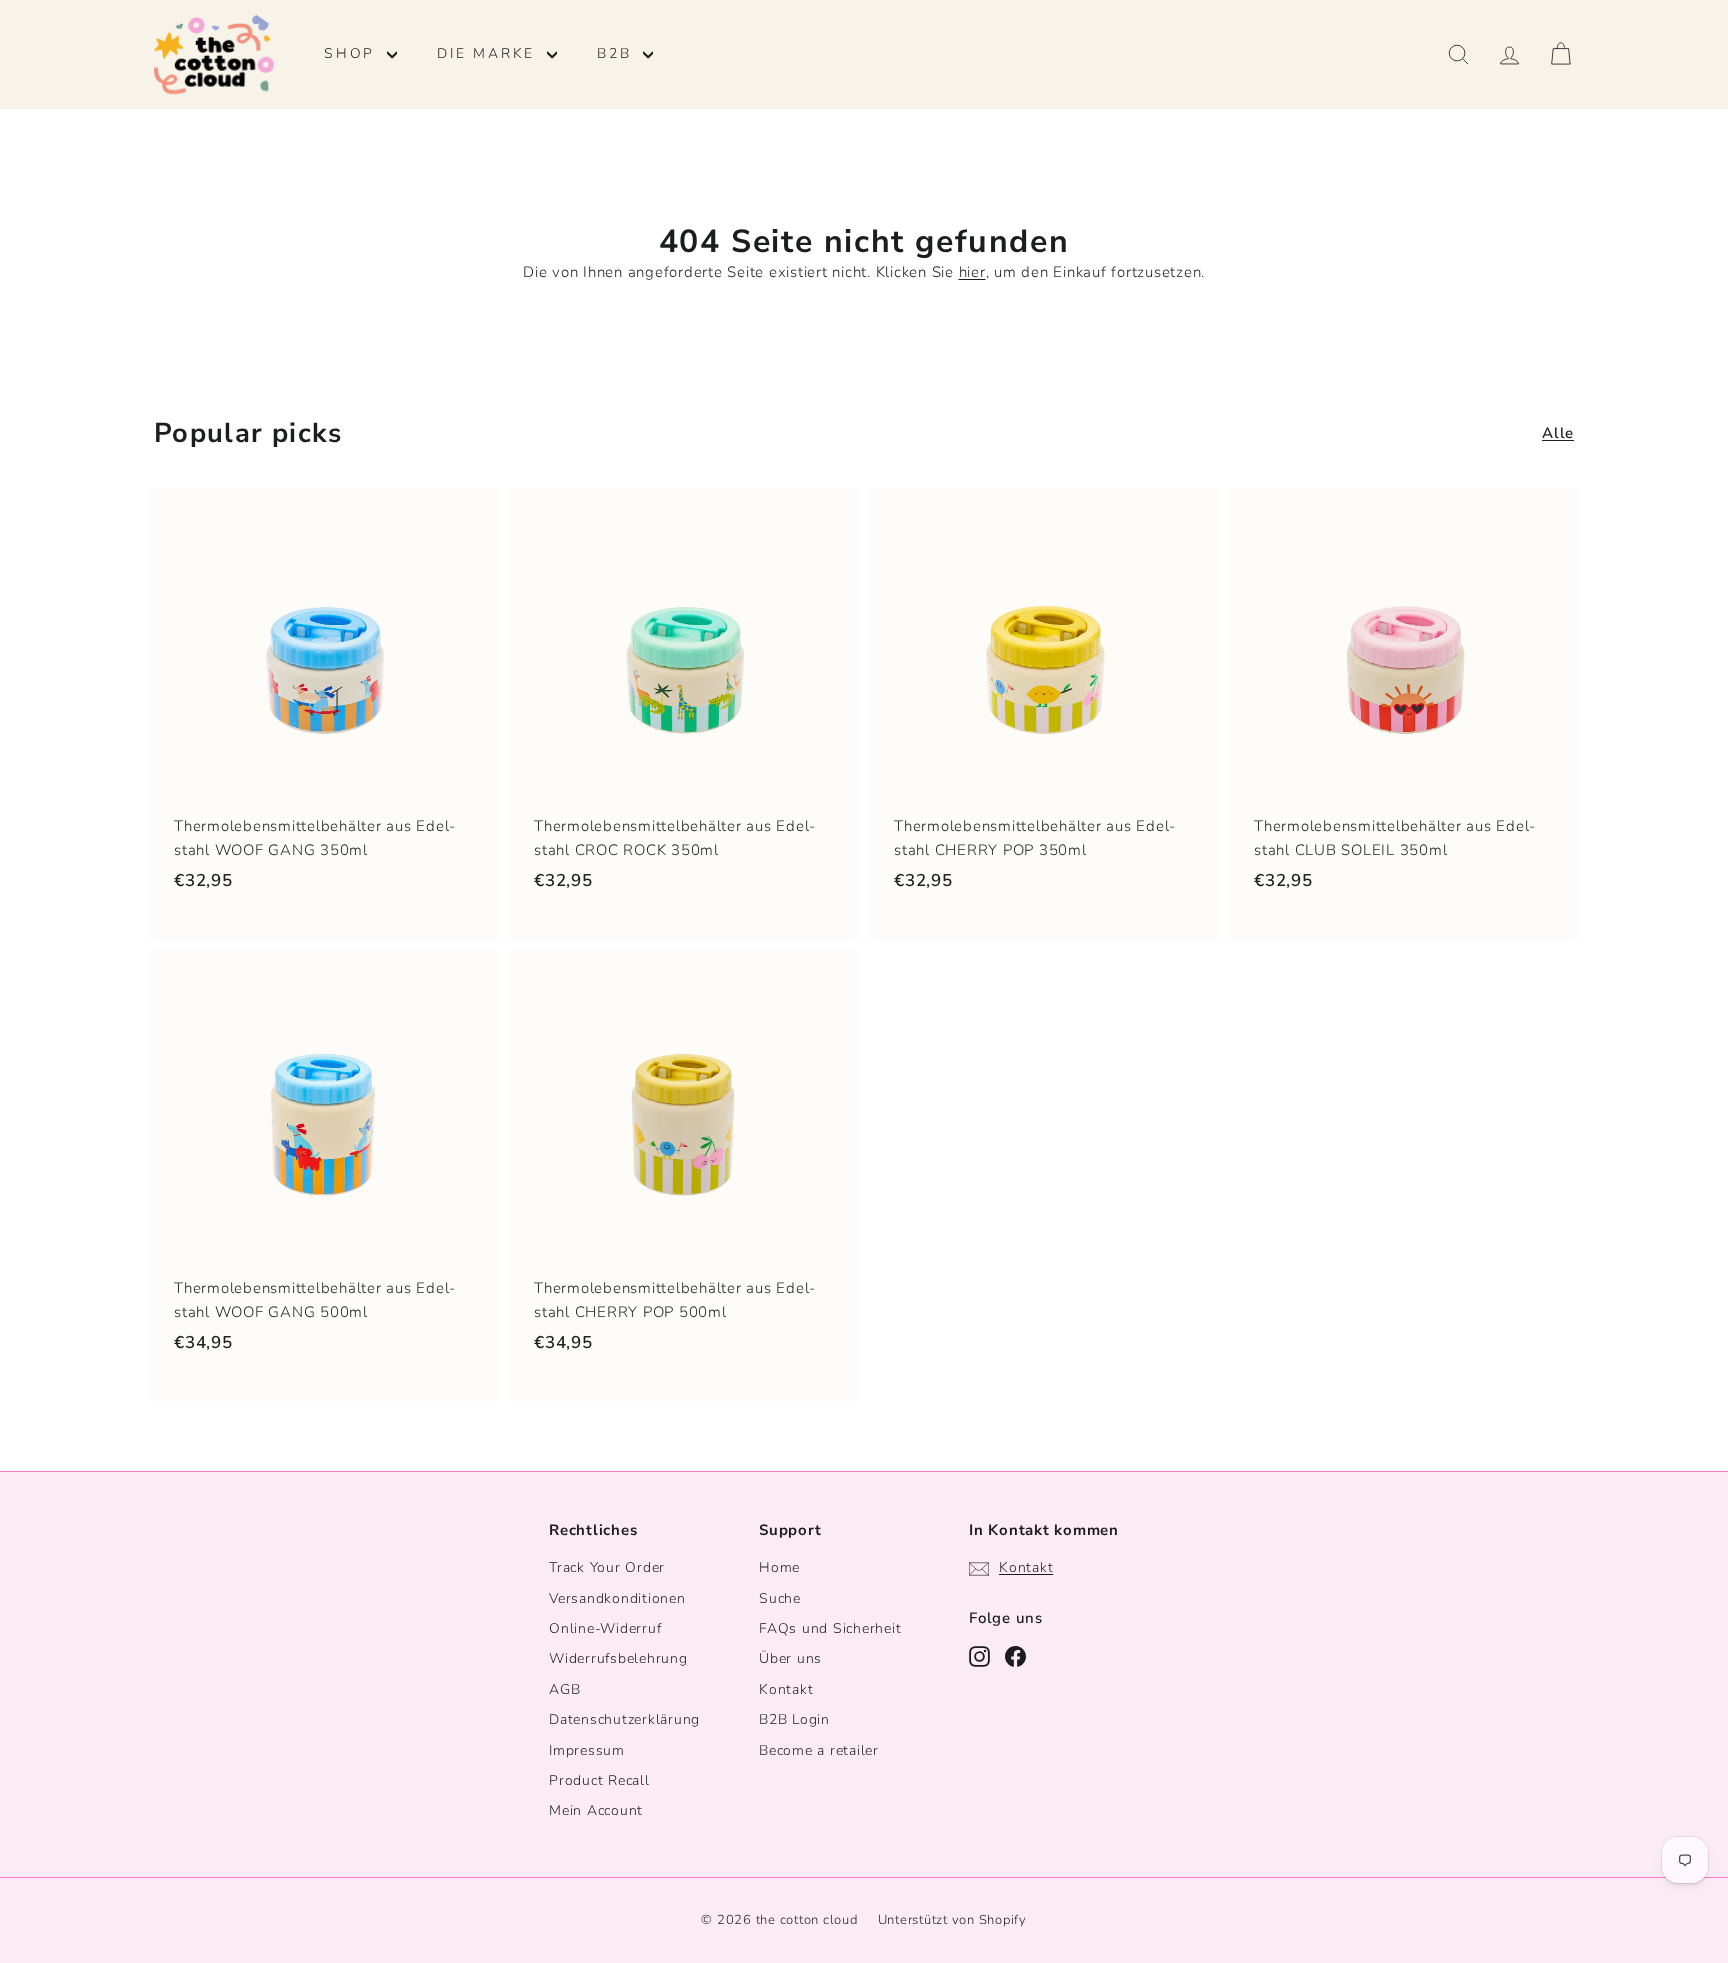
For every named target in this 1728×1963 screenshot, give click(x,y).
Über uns (790, 1658)
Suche (780, 1598)
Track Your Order (607, 1567)
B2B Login (794, 1719)
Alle (1558, 433)
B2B (617, 53)
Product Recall (599, 1780)
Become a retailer (819, 1750)
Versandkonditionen (617, 1598)
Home (779, 1567)
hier (972, 272)
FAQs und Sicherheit (830, 1628)
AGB (564, 1689)
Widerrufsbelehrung (618, 1658)
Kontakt (786, 1689)
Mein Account (596, 1810)
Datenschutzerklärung (624, 1719)
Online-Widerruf (605, 1628)
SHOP (353, 53)
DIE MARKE (489, 53)
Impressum (587, 1750)
